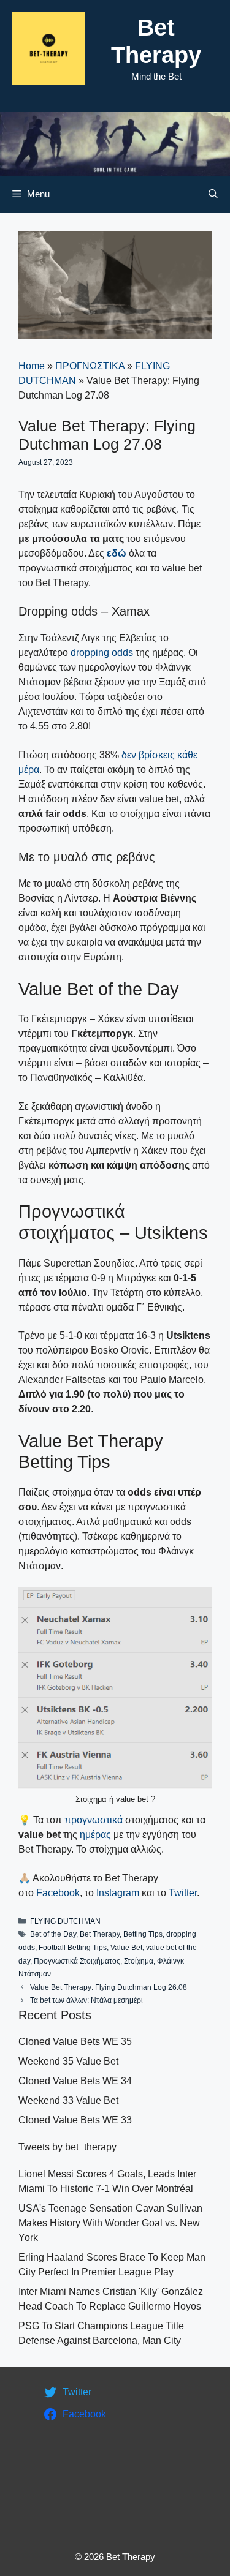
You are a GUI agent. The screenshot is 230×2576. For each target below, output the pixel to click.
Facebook (58, 1893)
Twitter (183, 1893)
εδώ (117, 553)
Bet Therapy (100, 1934)
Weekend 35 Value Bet (68, 2061)
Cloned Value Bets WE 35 (75, 2042)
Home (32, 366)
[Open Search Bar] (213, 194)
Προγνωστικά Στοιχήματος (77, 1961)
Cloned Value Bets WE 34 (75, 2081)
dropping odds (102, 653)
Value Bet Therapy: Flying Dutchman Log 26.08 (109, 1987)
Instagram (118, 1893)
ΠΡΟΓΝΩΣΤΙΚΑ (90, 366)
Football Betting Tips (73, 1948)
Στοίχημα (139, 1961)
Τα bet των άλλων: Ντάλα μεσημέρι (86, 2000)
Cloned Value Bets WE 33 (75, 2120)
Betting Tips (143, 1934)
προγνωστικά (94, 1820)
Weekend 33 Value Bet (68, 2100)
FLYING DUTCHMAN (65, 1921)
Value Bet (126, 1948)
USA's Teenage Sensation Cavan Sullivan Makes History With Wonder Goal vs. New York (110, 2223)
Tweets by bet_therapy (67, 2147)
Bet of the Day (53, 1934)
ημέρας (97, 1835)
